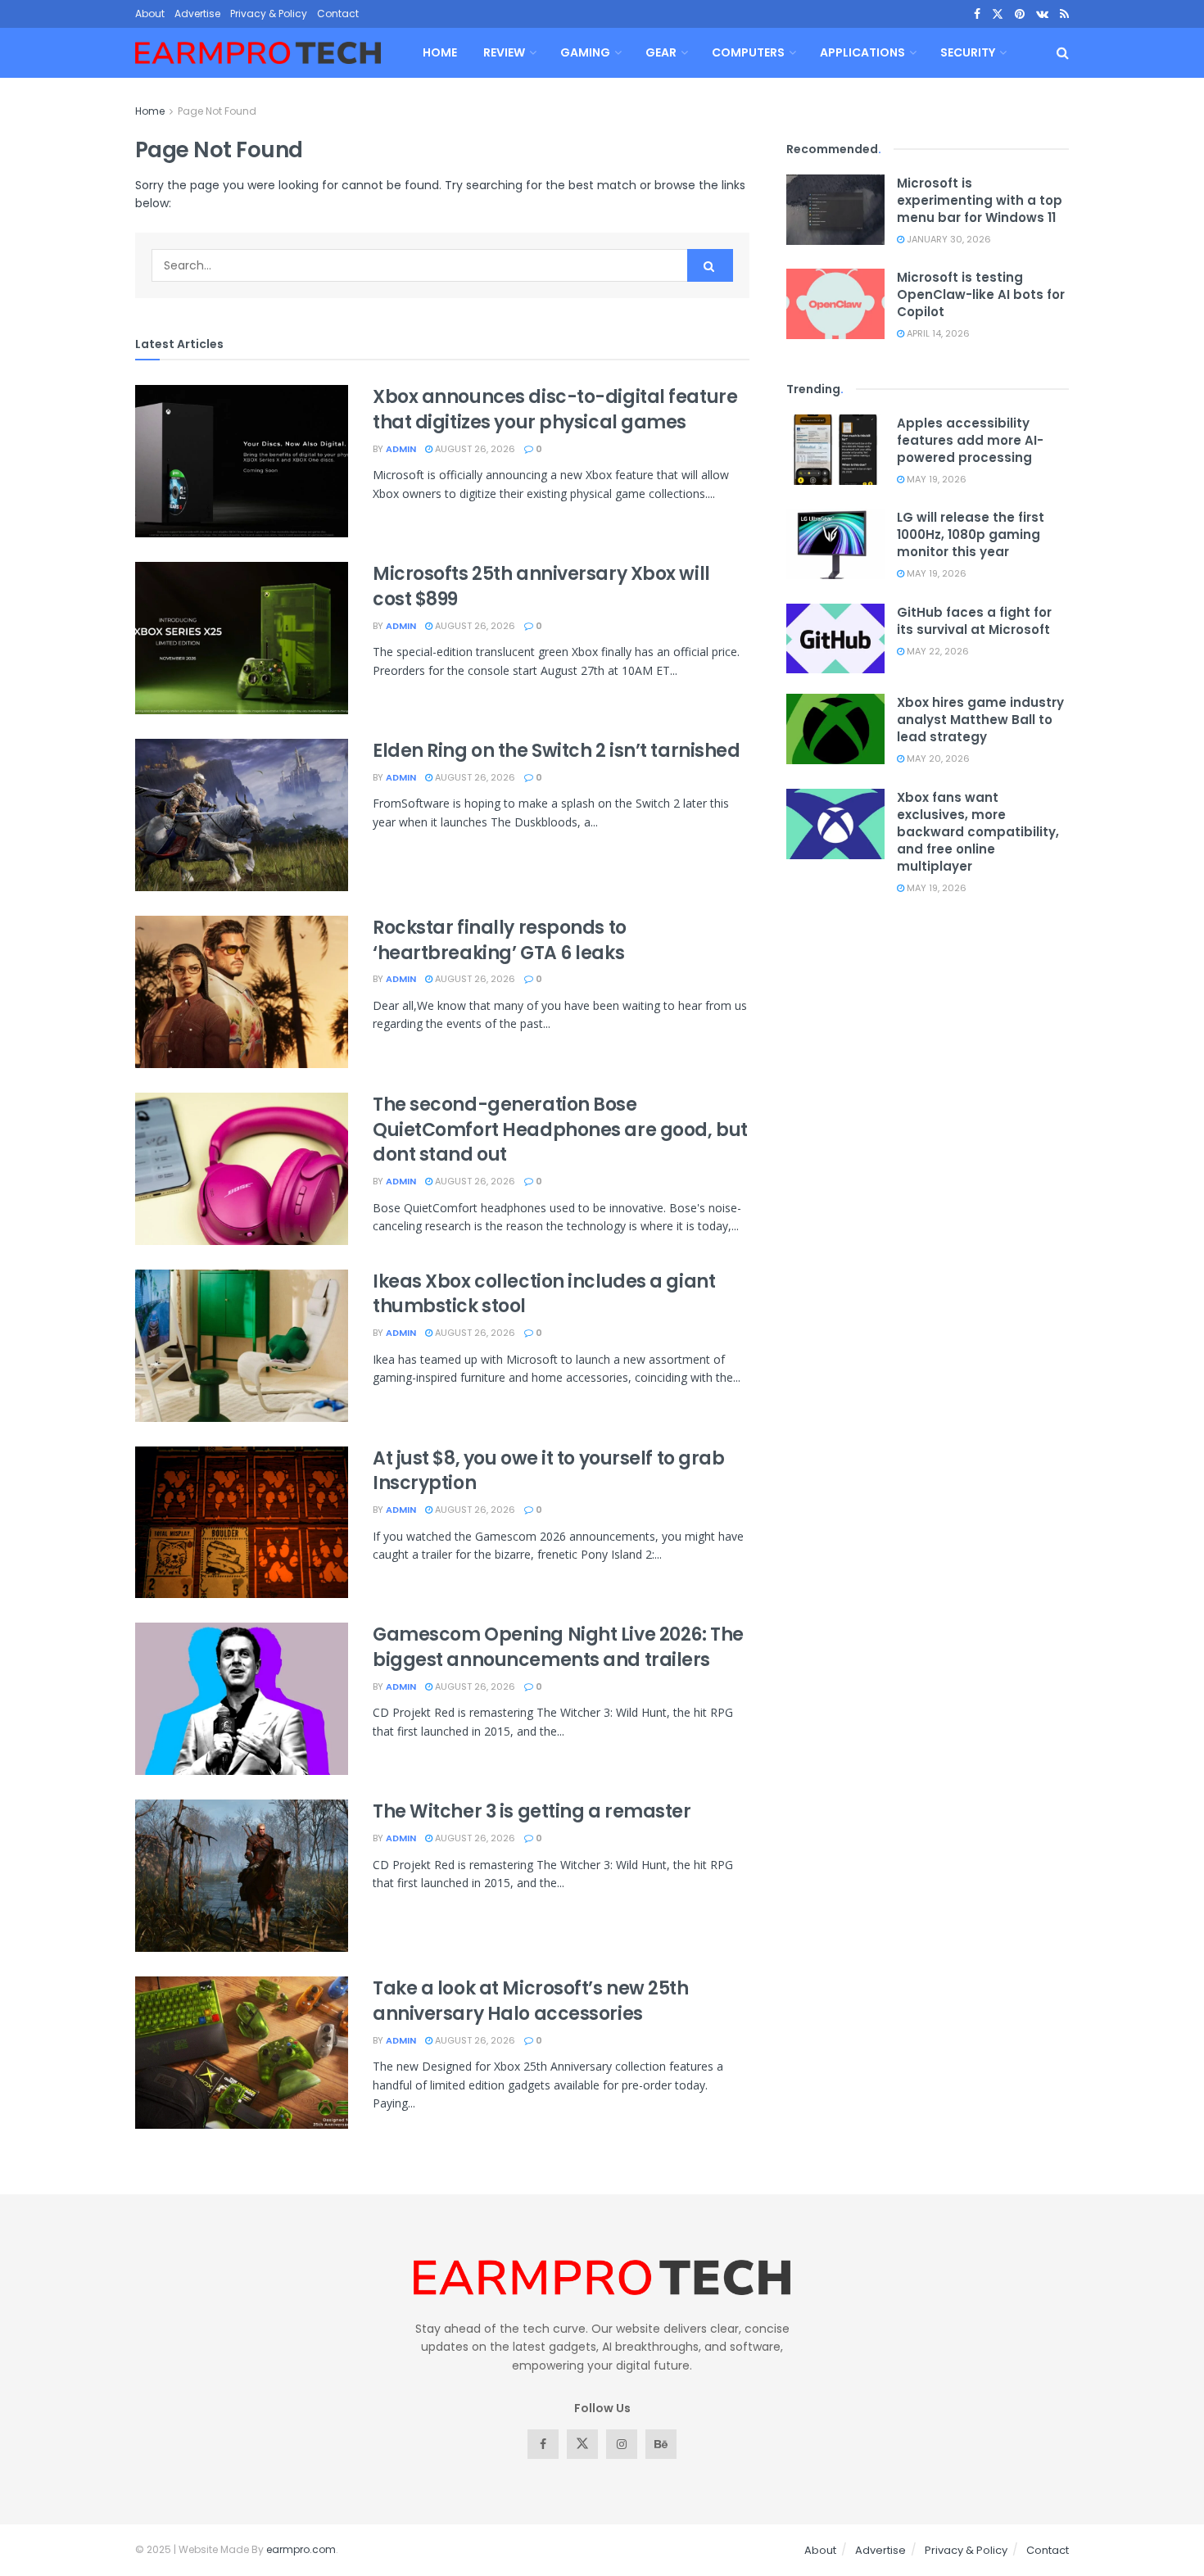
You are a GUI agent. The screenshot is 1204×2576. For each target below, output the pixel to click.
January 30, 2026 (948, 239)
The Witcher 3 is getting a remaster (532, 1811)
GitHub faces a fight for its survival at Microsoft (974, 621)
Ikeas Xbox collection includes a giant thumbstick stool (544, 1294)
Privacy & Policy (269, 14)
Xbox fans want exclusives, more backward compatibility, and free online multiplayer (978, 832)
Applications (862, 52)
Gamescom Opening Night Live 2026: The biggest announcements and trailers (558, 1647)
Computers (748, 52)
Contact (338, 14)
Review (504, 52)
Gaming (585, 52)
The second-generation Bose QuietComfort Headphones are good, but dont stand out (560, 1130)
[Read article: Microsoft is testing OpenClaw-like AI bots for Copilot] (835, 304)
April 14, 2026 (937, 333)
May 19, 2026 (935, 479)
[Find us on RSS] (1064, 14)
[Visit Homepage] (258, 53)
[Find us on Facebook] (977, 14)
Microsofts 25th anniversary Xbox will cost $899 (541, 586)
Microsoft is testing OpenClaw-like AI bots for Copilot (981, 294)
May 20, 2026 (937, 758)
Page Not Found (217, 111)
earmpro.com (301, 2549)
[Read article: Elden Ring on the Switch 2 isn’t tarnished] (242, 815)
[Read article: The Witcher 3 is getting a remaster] (242, 1876)
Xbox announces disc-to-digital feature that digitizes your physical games (555, 410)
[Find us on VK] (1042, 14)
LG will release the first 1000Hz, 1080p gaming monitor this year (971, 534)
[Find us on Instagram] (622, 2444)
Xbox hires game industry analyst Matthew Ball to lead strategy (980, 720)
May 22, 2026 (937, 651)
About (150, 14)
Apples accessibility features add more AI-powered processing (970, 440)
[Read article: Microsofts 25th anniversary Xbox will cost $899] (242, 638)
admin (401, 449)
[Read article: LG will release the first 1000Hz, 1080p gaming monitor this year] (835, 544)
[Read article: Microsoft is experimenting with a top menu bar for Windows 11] (835, 210)
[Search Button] (1063, 53)
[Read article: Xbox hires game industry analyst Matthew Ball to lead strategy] (835, 729)
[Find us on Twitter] (998, 14)
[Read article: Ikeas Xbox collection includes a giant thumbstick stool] (242, 1346)
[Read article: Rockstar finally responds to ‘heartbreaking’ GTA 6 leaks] (242, 992)
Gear (661, 52)
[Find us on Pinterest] (1020, 14)
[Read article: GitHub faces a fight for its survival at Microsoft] (835, 639)
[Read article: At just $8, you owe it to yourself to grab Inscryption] (242, 1523)
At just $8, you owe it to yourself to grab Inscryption (549, 1471)
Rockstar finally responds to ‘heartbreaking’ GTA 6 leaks (500, 940)
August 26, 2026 (474, 449)
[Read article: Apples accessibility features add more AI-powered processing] (835, 450)
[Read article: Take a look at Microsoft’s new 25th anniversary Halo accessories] (242, 2053)
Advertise (197, 14)
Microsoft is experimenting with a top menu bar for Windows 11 (980, 200)
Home (440, 52)
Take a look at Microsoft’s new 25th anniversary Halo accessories (531, 2001)
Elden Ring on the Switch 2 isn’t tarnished (557, 751)
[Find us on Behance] (661, 2444)
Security (968, 52)
